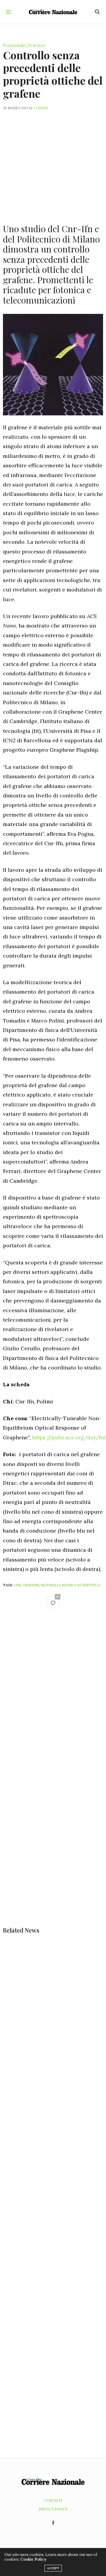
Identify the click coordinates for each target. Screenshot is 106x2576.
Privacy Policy (53, 2509)
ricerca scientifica (81, 1585)
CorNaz (41, 108)
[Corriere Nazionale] (53, 12)
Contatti (53, 2500)
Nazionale (14, 45)
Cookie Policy (33, 2559)
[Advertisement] (53, 163)
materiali (50, 1585)
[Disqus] (53, 1698)
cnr (18, 1585)
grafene (31, 1585)
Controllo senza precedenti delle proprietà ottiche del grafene (53, 74)
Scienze (37, 45)
